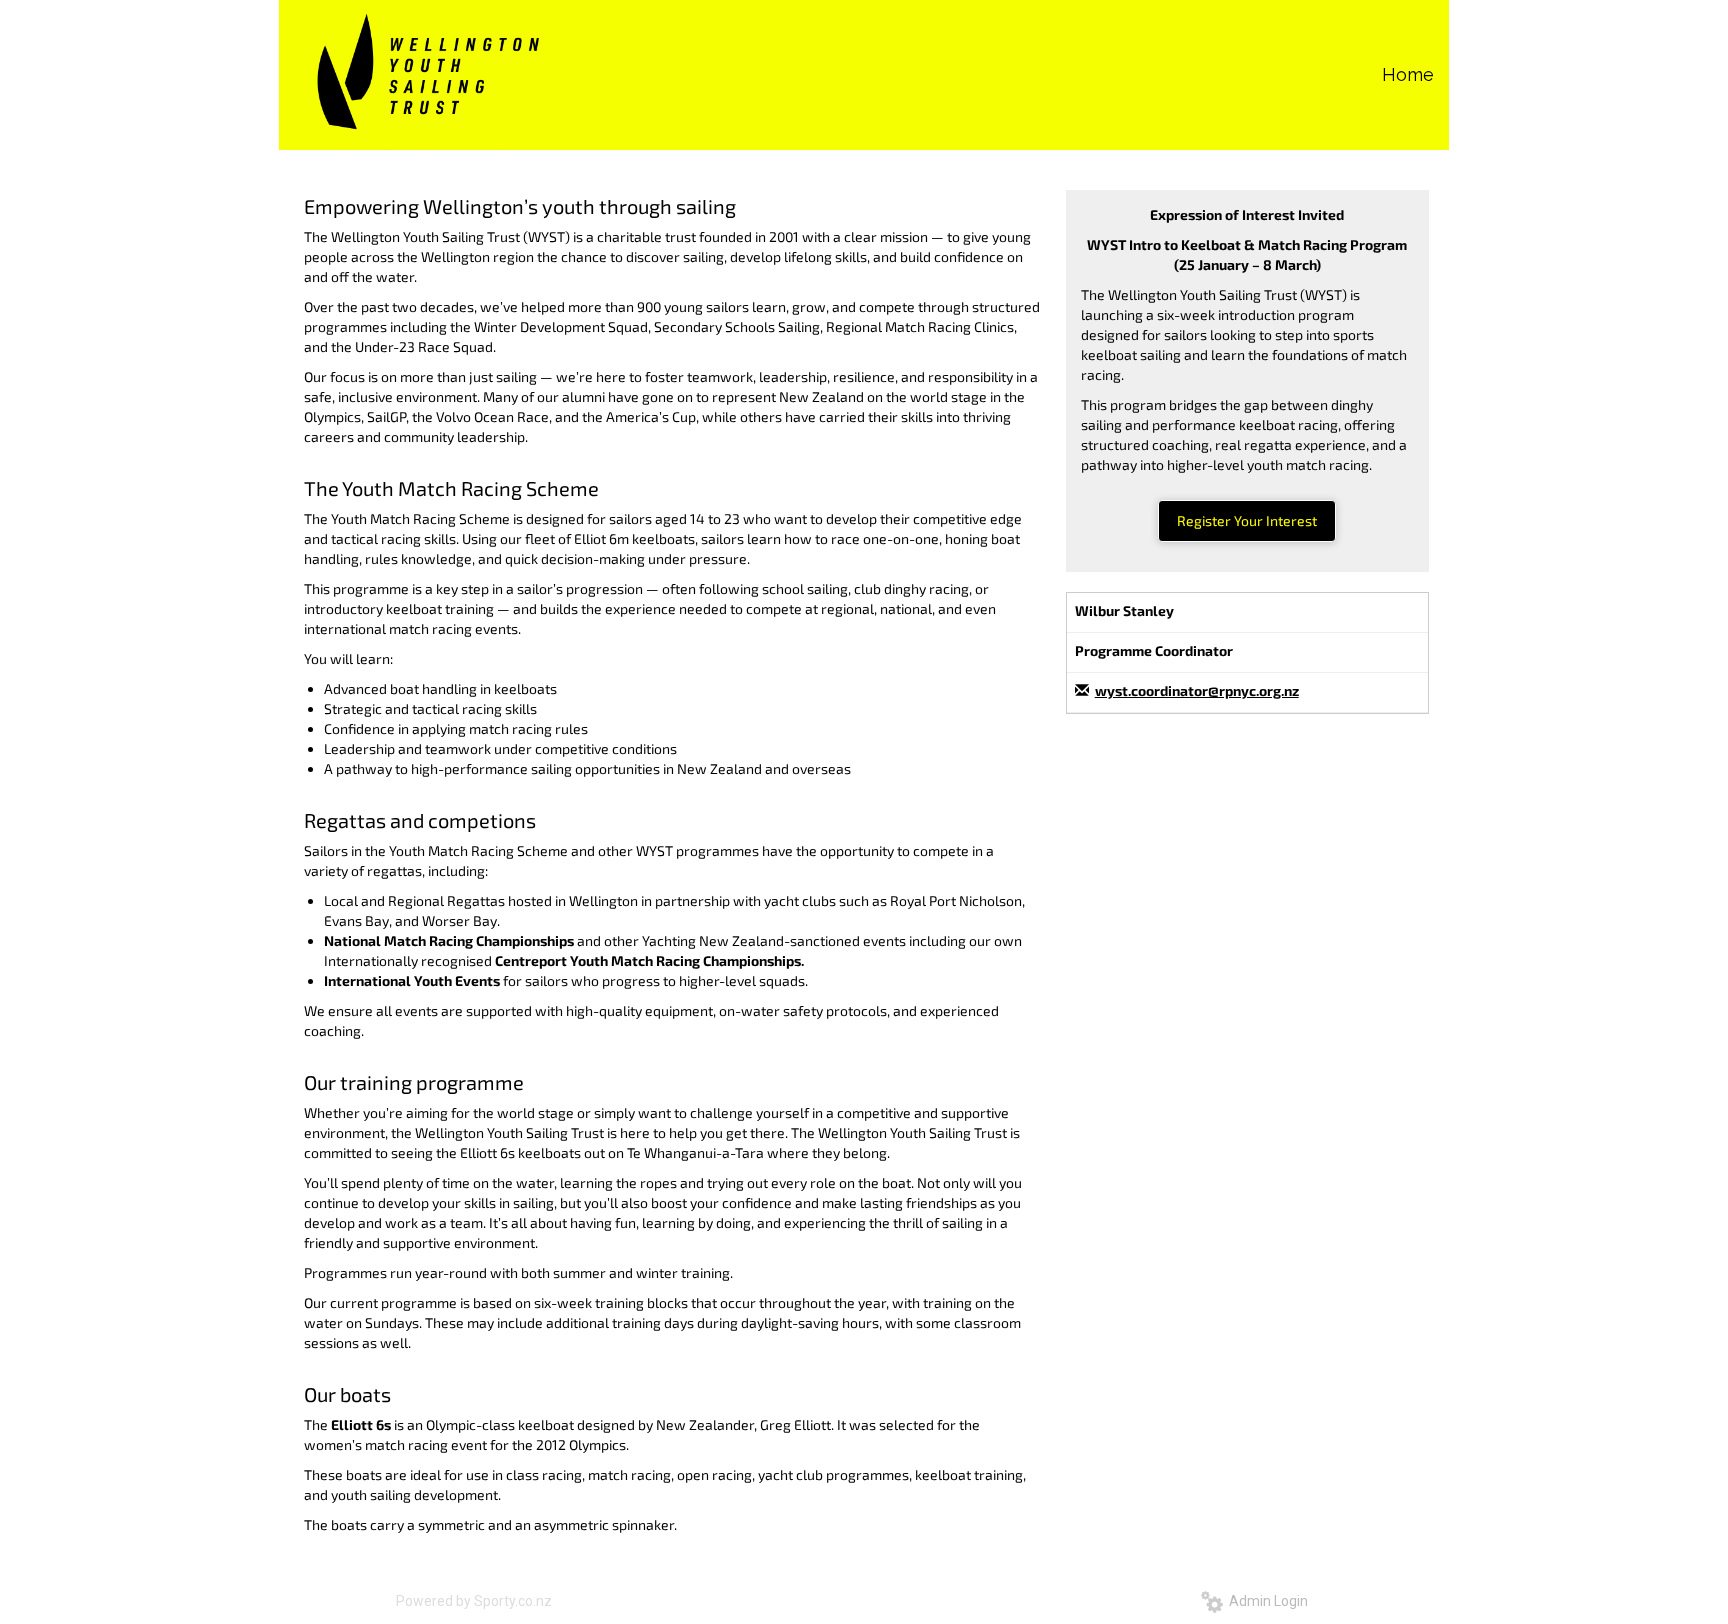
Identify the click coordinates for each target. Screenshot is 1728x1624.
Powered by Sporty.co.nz (474, 1601)
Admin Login (1265, 1601)
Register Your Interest (1247, 520)
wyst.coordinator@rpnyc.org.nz (1197, 690)
